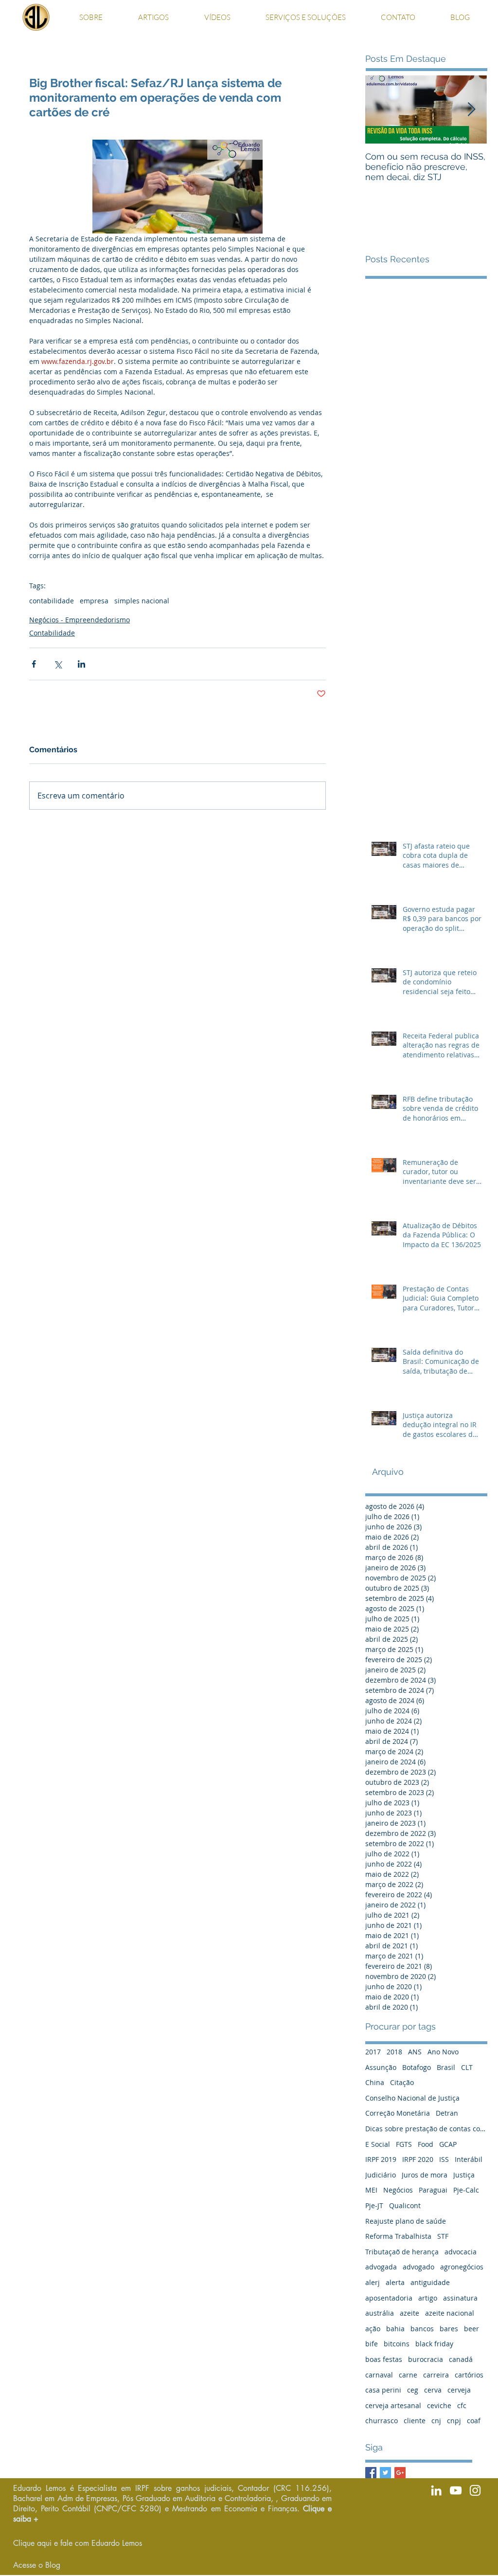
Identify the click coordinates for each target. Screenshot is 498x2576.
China (375, 2082)
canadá (461, 2359)
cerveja (459, 2390)
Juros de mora (425, 2175)
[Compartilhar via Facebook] (34, 664)
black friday (434, 2344)
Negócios (398, 2190)
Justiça (464, 2175)
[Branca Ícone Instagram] (475, 2490)
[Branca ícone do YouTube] (456, 2490)
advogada (381, 2267)
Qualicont (405, 2205)
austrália (380, 2313)
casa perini (383, 2390)
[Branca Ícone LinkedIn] (436, 2490)
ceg (413, 2390)
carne (408, 2375)
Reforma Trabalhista (398, 2236)
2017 (373, 2052)
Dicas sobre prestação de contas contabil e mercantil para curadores (426, 2129)
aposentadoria (389, 2298)
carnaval (379, 2375)
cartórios (469, 2375)
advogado (418, 2267)
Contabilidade (52, 633)
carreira (436, 2375)
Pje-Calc (466, 2190)
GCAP (448, 2144)
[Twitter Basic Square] (385, 2473)
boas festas (384, 2359)
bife (372, 2344)
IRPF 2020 (418, 2159)
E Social (378, 2144)
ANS (415, 2052)
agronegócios (462, 2267)
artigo (428, 2298)
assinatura (460, 2298)
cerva (433, 2390)
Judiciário (381, 2175)
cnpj (454, 2421)
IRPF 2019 (381, 2159)
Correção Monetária (398, 2113)
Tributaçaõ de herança (402, 2252)
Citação (402, 2082)
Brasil (446, 2067)
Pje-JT (374, 2205)
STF (443, 2236)
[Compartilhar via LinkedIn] (81, 664)
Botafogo (417, 2067)
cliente (415, 2421)
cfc (462, 2405)
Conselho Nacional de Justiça (412, 2098)
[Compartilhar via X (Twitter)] (58, 664)
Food (426, 2144)
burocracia (426, 2359)
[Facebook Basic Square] (371, 2473)
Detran (447, 2113)
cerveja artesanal (393, 2405)
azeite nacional (450, 2313)
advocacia (461, 2252)
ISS (444, 2159)
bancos (422, 2329)
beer (471, 2329)
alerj (373, 2282)
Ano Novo (443, 2052)
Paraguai (433, 2190)
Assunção (381, 2067)
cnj (436, 2421)
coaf (474, 2421)
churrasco (382, 2421)
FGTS (404, 2144)
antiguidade (430, 2282)
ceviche (439, 2405)
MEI (371, 2190)
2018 (394, 2052)
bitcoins (397, 2344)
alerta (395, 2282)
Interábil (469, 2159)
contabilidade (52, 601)
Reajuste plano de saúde (406, 2221)
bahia (395, 2329)
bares (449, 2329)
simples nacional (142, 601)
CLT (467, 2067)
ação (373, 2329)
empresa (94, 601)
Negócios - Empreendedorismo (80, 620)
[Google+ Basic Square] (400, 2473)
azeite (409, 2313)
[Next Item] (471, 110)
